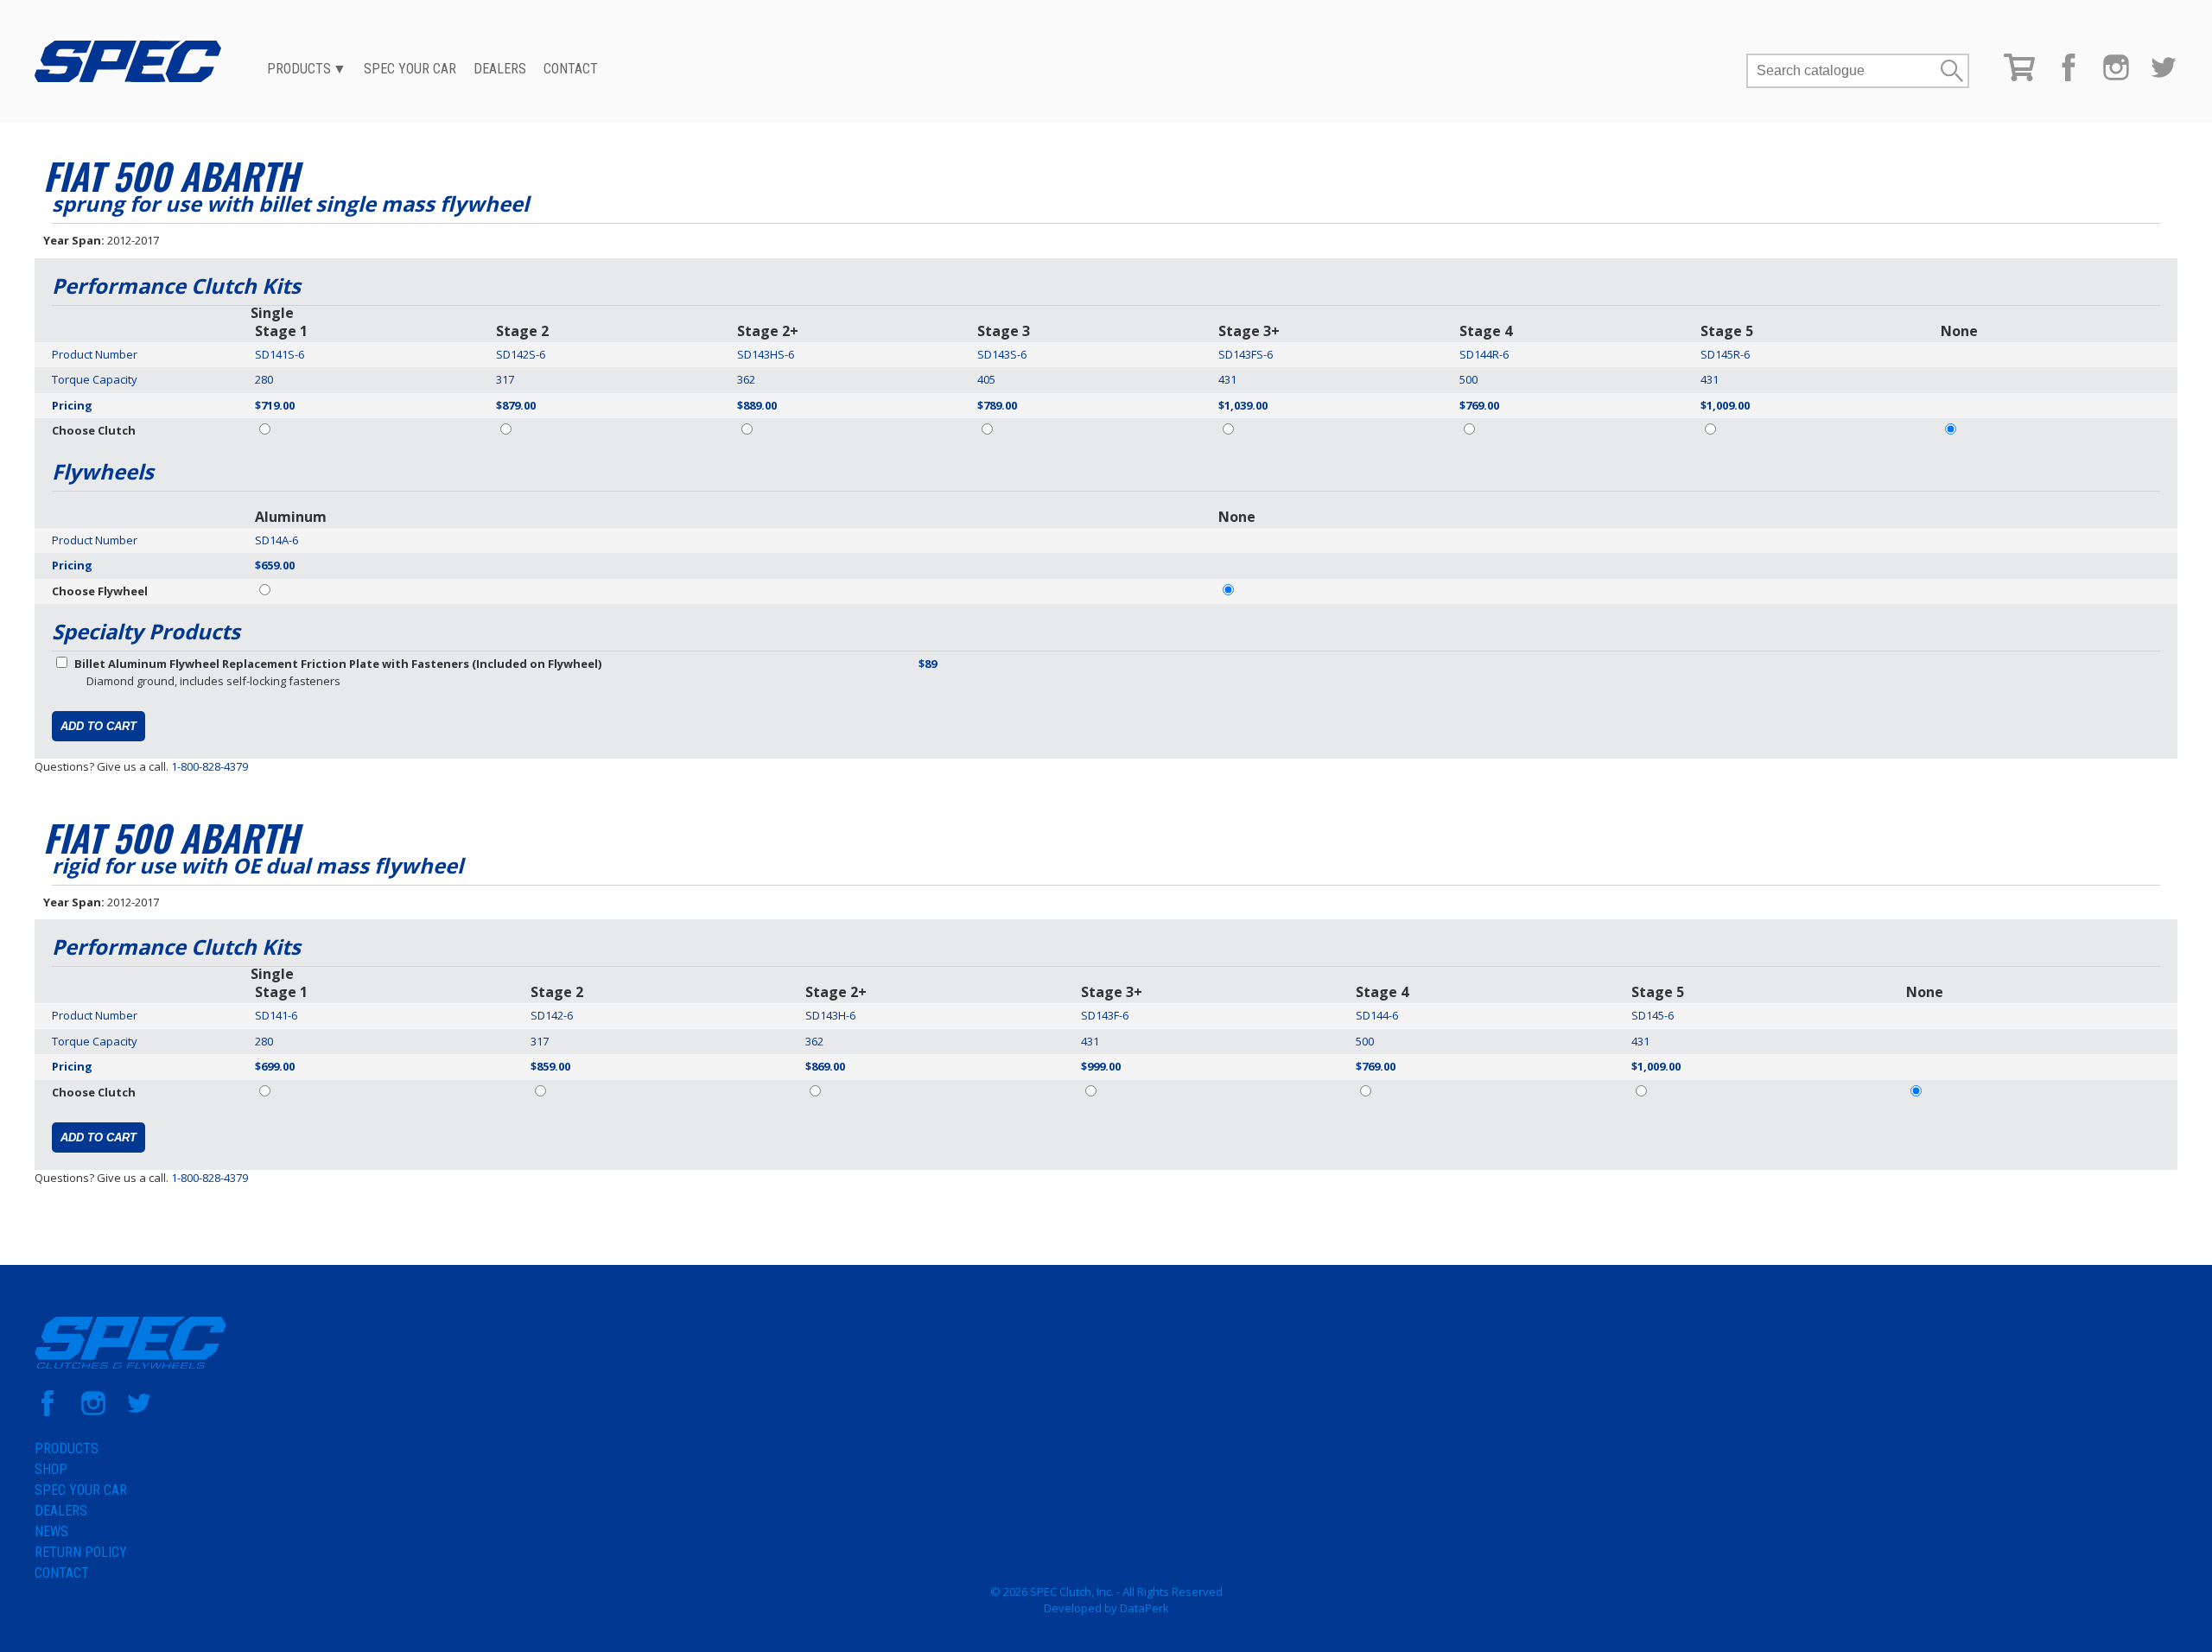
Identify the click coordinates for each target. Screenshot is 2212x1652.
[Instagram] (2116, 77)
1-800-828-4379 (210, 766)
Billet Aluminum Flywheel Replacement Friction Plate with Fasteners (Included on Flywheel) (338, 664)
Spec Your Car (410, 69)
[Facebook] (2069, 77)
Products (299, 69)
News (51, 1531)
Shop (51, 1469)
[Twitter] (2164, 77)
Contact (571, 69)
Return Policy (81, 1552)
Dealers (500, 69)
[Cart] (2019, 77)
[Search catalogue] (1843, 71)
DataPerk (1144, 1608)
